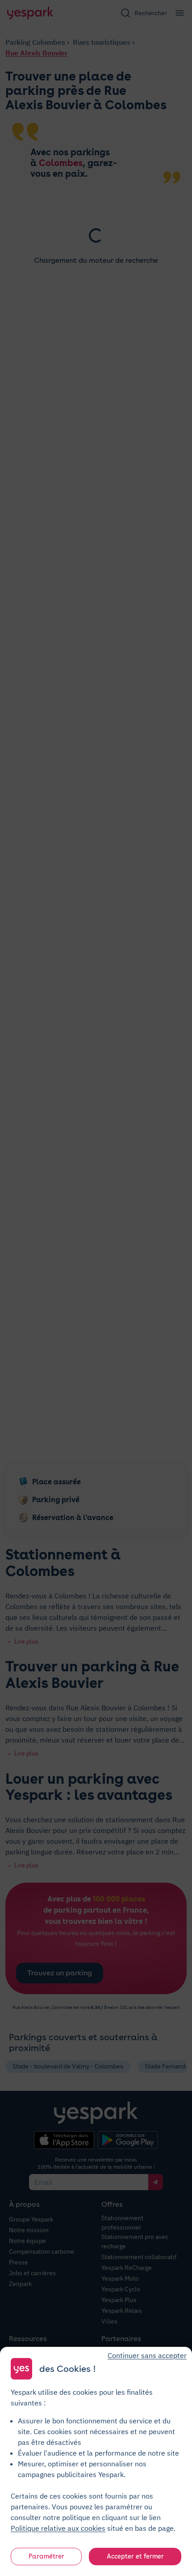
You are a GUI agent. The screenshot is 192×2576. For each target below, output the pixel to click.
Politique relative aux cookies (58, 2528)
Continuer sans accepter (147, 2355)
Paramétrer (46, 2556)
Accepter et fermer (135, 2556)
